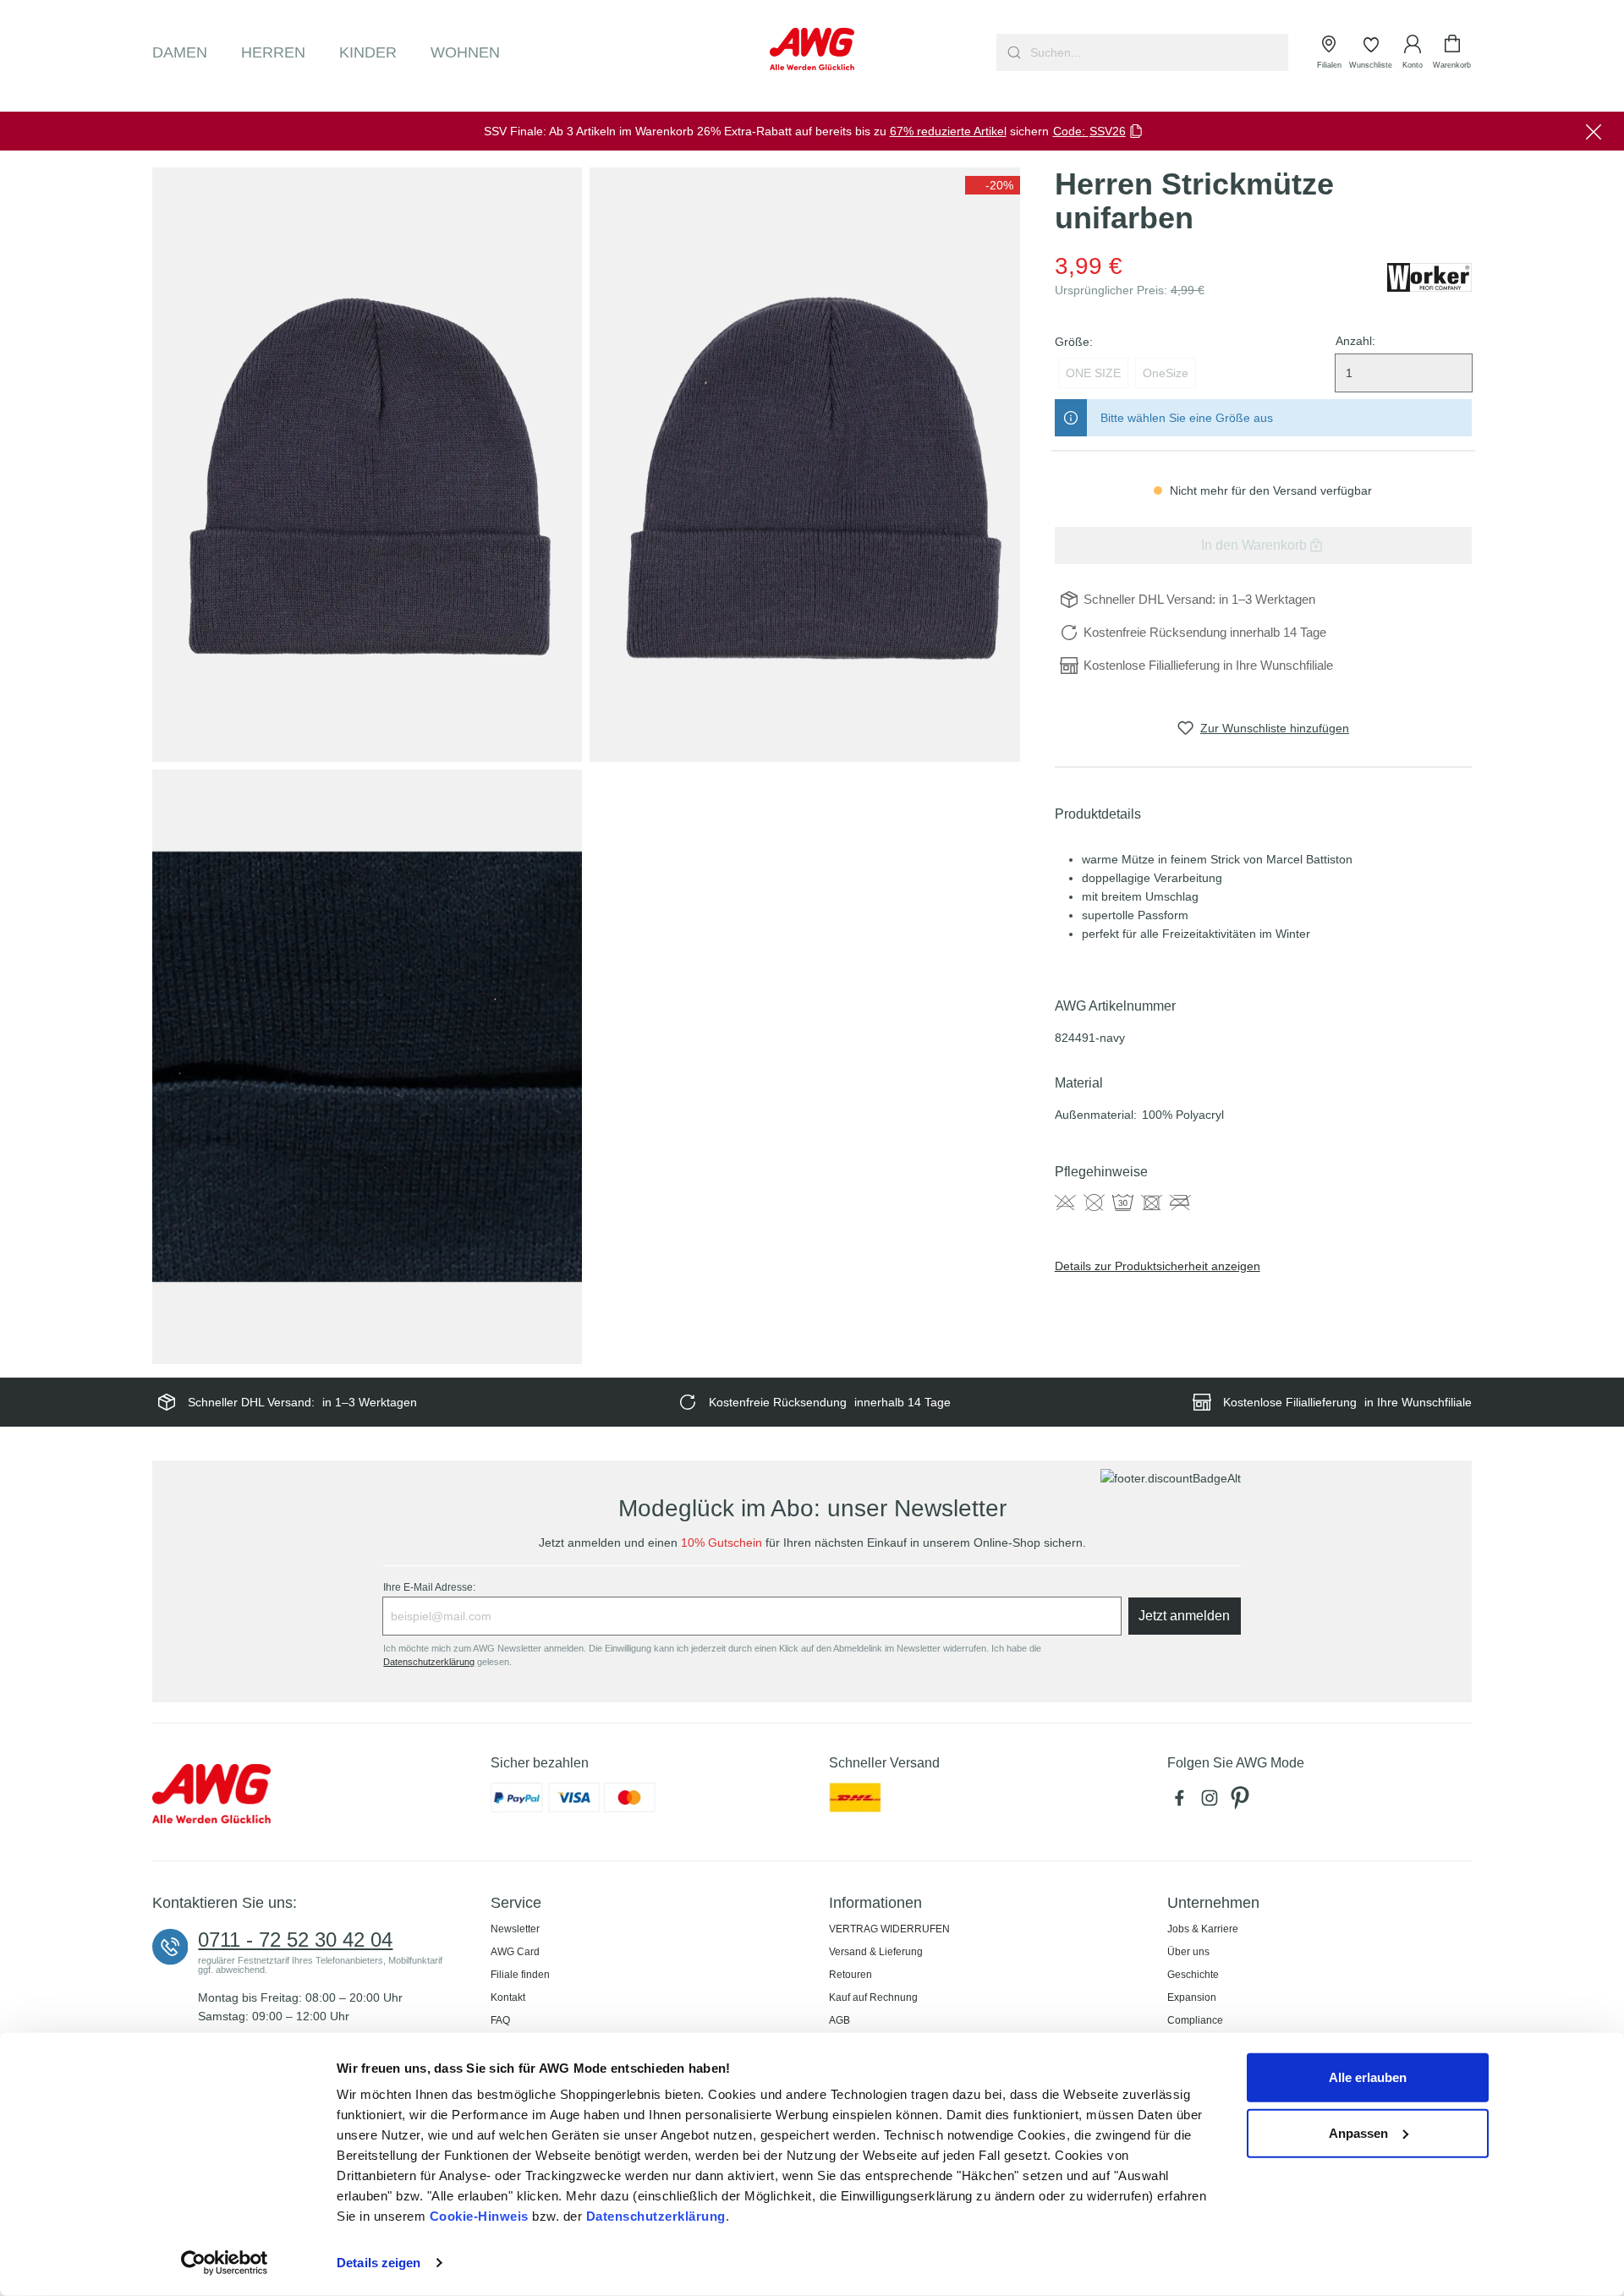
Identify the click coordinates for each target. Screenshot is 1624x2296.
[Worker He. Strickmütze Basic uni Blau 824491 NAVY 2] (804, 464)
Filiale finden (520, 1975)
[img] (993, 185)
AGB (839, 2020)
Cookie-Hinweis (479, 2216)
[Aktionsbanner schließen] (1594, 131)
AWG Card (515, 1952)
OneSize (1166, 373)
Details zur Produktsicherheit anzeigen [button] (1158, 1266)
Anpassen (1358, 2132)
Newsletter (515, 1929)
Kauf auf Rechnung (873, 1997)
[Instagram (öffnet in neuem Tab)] (1213, 1802)
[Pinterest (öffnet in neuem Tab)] (1242, 1802)
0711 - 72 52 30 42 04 (295, 1940)
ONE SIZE (1093, 373)
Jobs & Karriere (1203, 1929)
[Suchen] (1012, 52)
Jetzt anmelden (1184, 1616)
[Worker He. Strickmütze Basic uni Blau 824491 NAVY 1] (367, 464)
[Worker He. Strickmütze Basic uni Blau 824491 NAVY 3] (367, 1066)
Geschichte (1193, 1975)
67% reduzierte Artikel (948, 131)
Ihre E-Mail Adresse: (429, 1587)
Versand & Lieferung (876, 1952)
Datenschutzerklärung (656, 2216)
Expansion (1192, 1997)
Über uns (1188, 1952)
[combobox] (1158, 52)
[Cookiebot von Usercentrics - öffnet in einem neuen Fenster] (225, 2263)
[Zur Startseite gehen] (812, 49)
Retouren (850, 1975)
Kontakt (508, 1997)
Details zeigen (379, 2263)
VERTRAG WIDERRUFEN (889, 1929)
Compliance (1195, 2020)
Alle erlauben (1368, 2077)
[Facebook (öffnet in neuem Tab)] (1182, 1802)
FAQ (500, 2020)
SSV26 (1108, 131)
